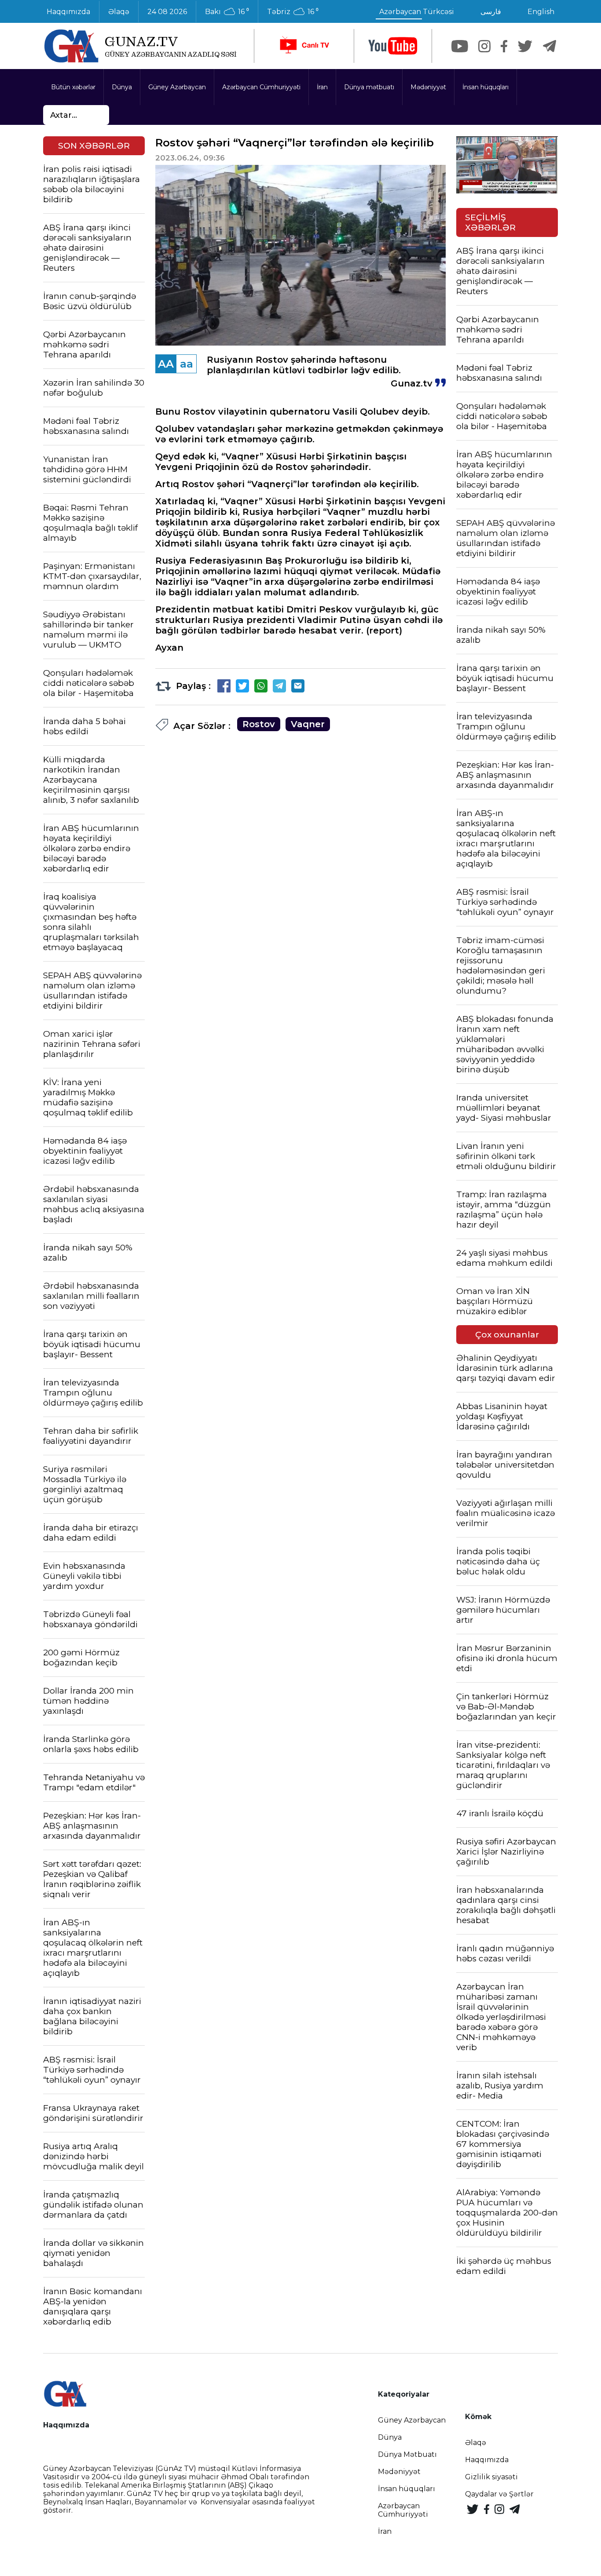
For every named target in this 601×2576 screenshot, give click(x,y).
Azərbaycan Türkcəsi (417, 12)
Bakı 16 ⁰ (227, 12)
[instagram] (484, 46)
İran (322, 87)
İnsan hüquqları (486, 87)
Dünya (122, 87)
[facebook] (504, 46)
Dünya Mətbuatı (407, 2454)
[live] (304, 46)
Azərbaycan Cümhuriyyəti (261, 87)
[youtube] (393, 46)
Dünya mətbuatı (369, 87)
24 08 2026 (167, 12)
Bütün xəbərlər (73, 87)
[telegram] (550, 46)
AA (166, 364)
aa (187, 364)
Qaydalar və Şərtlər (499, 2494)
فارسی (491, 12)
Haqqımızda (68, 12)
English (541, 12)
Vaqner (308, 724)
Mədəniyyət (428, 87)
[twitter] (525, 46)
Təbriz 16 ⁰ (293, 12)
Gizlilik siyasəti (491, 2477)
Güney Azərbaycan (177, 87)
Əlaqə (119, 12)
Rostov (259, 724)
